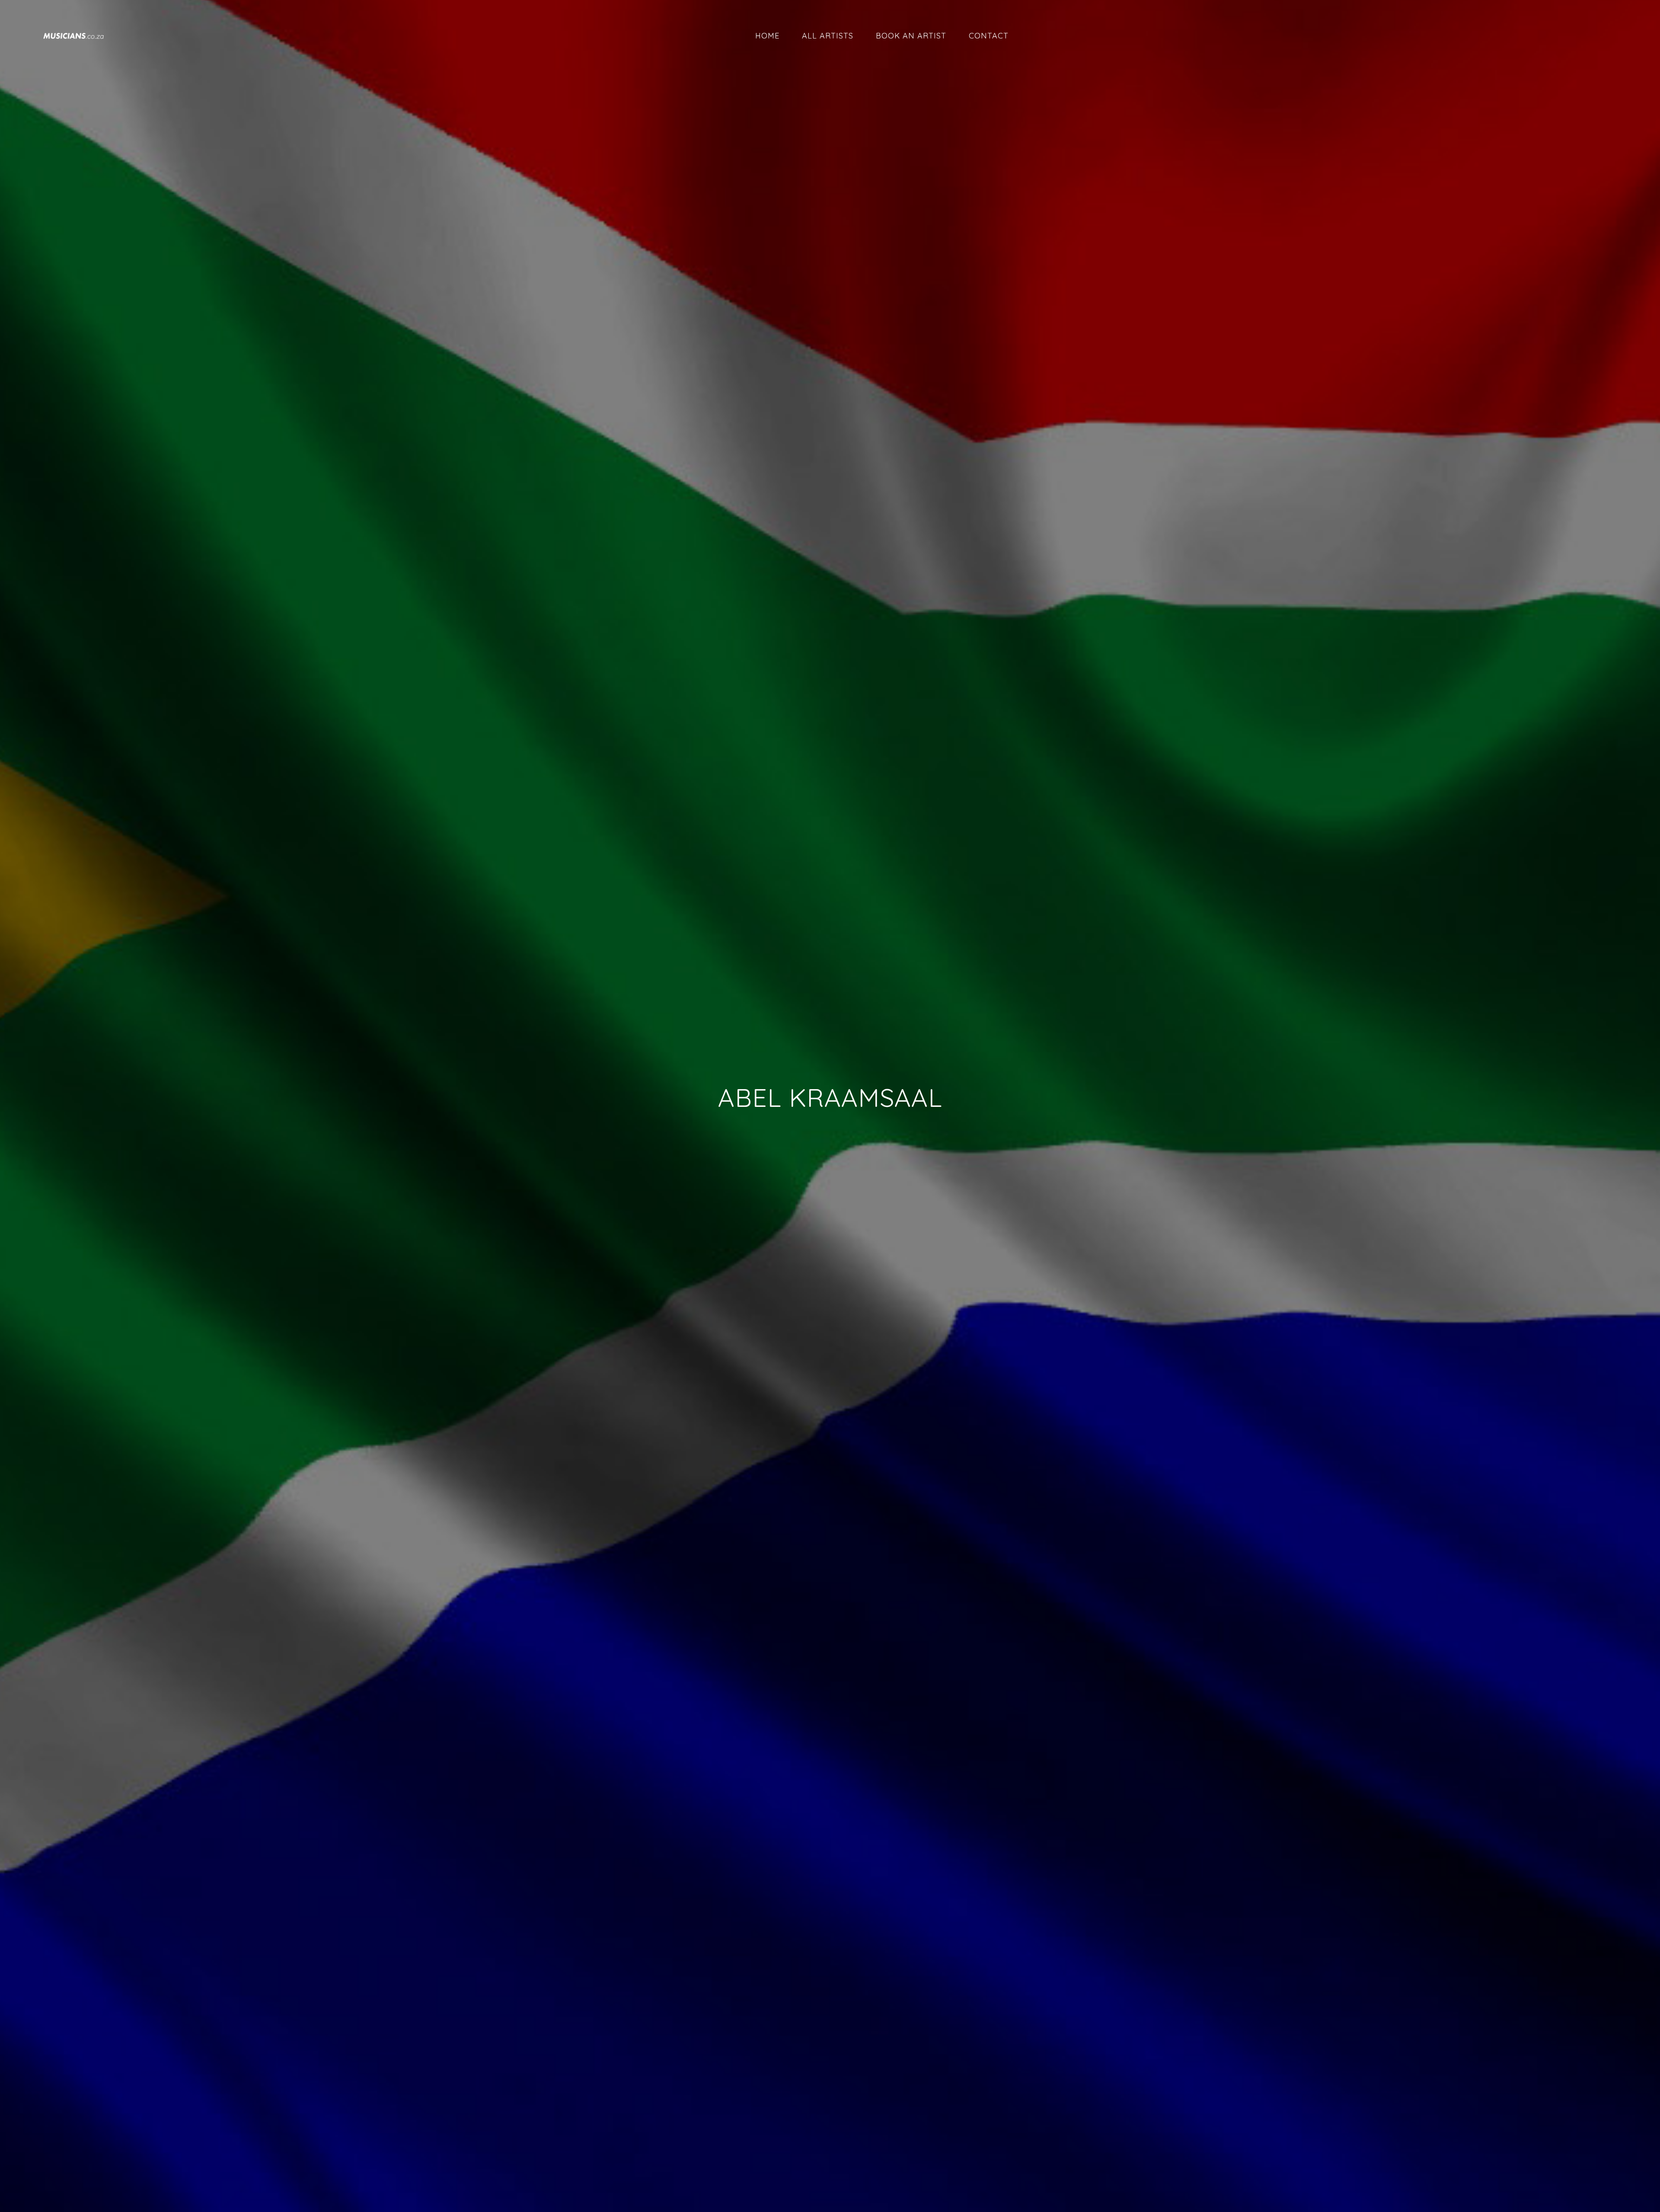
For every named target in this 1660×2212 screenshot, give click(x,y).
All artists (828, 36)
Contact (989, 36)
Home (767, 36)
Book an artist (911, 36)
